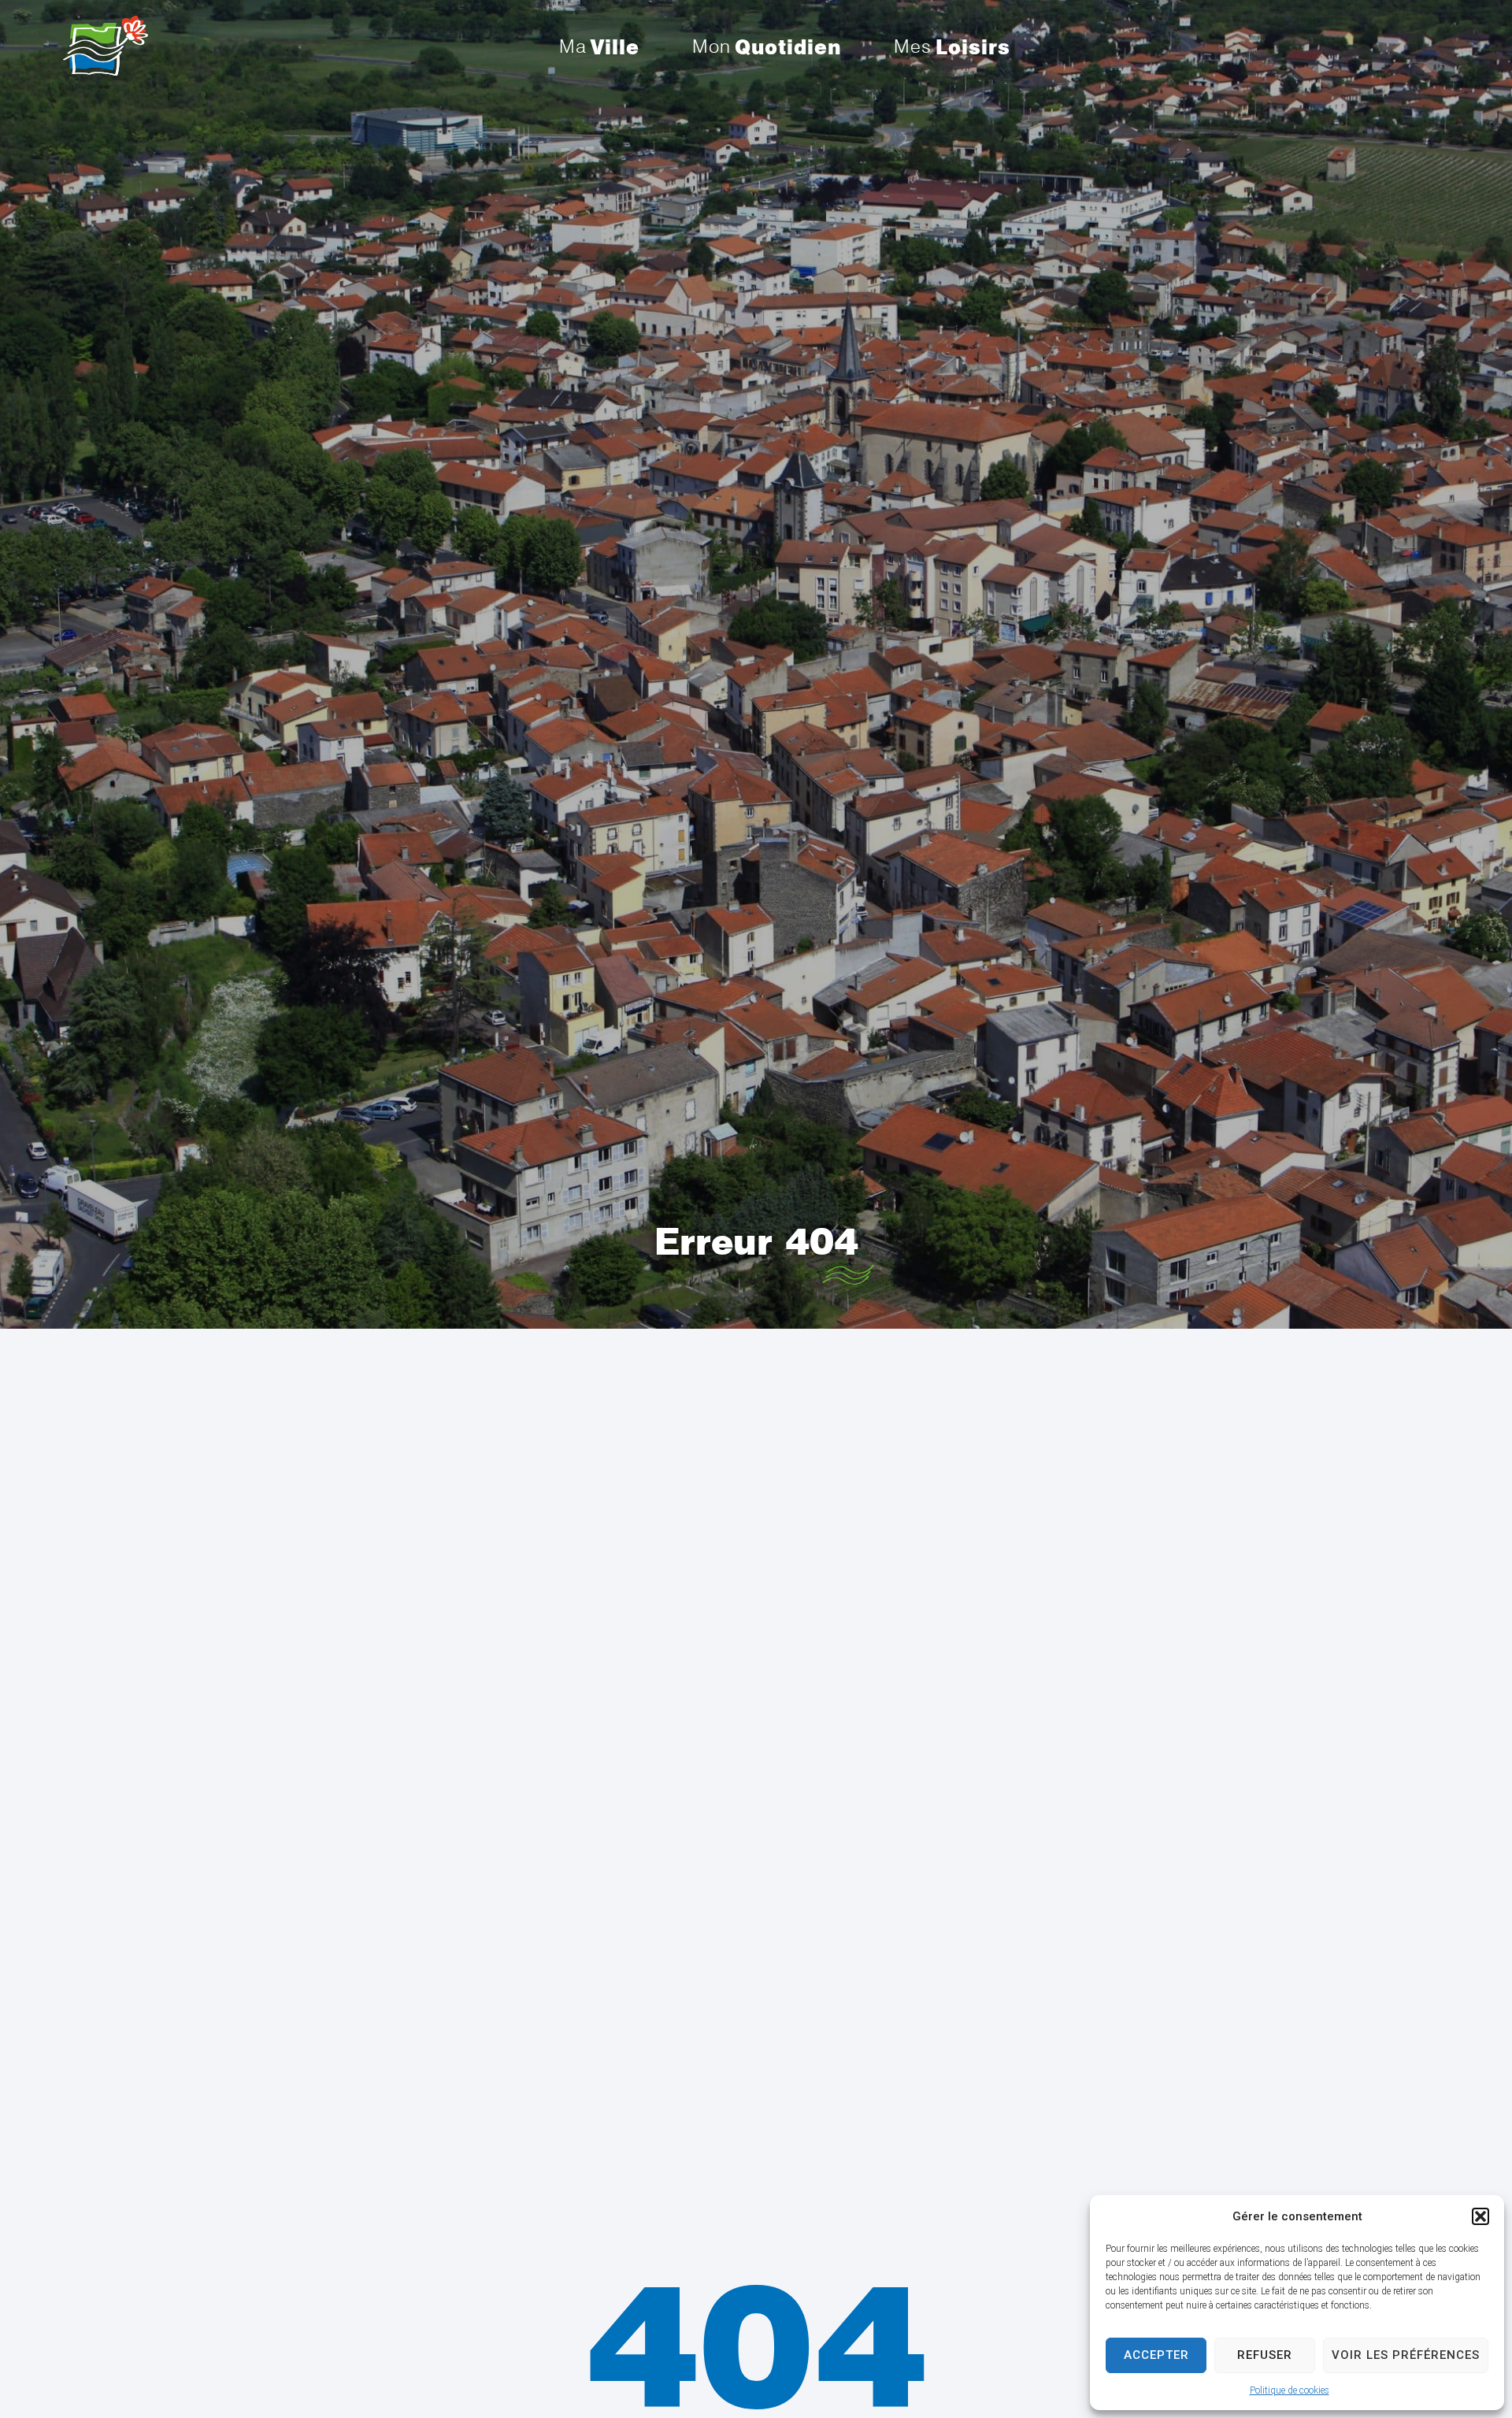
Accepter (1156, 2355)
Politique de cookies (1290, 2390)
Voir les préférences (1406, 2355)
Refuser (1265, 2355)
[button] (1480, 2216)
